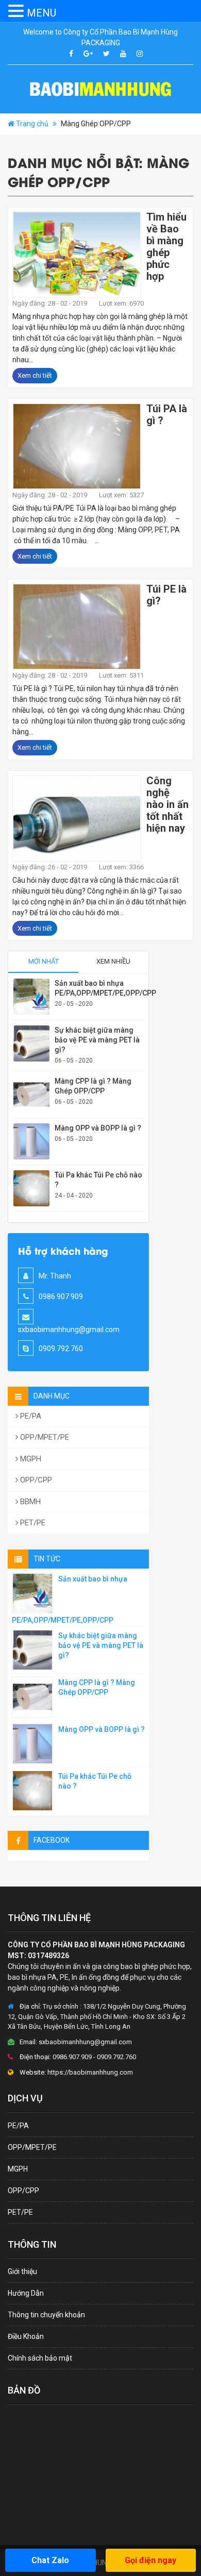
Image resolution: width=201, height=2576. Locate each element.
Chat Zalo (50, 2560)
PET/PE (32, 1523)
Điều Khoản (26, 2336)
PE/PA (30, 1416)
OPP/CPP (35, 1480)
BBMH (29, 1502)
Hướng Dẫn (26, 2293)
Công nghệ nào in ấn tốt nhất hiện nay (167, 804)
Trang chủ (32, 124)
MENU (41, 13)
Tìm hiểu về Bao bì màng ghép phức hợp (166, 247)
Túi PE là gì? (166, 595)
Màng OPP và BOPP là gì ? (98, 1128)
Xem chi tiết (35, 375)
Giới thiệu (22, 2271)
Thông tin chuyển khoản (46, 2315)
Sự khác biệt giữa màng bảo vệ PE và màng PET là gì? (97, 1040)
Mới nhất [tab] (44, 961)
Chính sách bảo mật (40, 2358)
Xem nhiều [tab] (113, 961)
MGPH (30, 1459)
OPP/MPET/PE (44, 1437)
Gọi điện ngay (150, 2560)
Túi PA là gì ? (167, 415)
